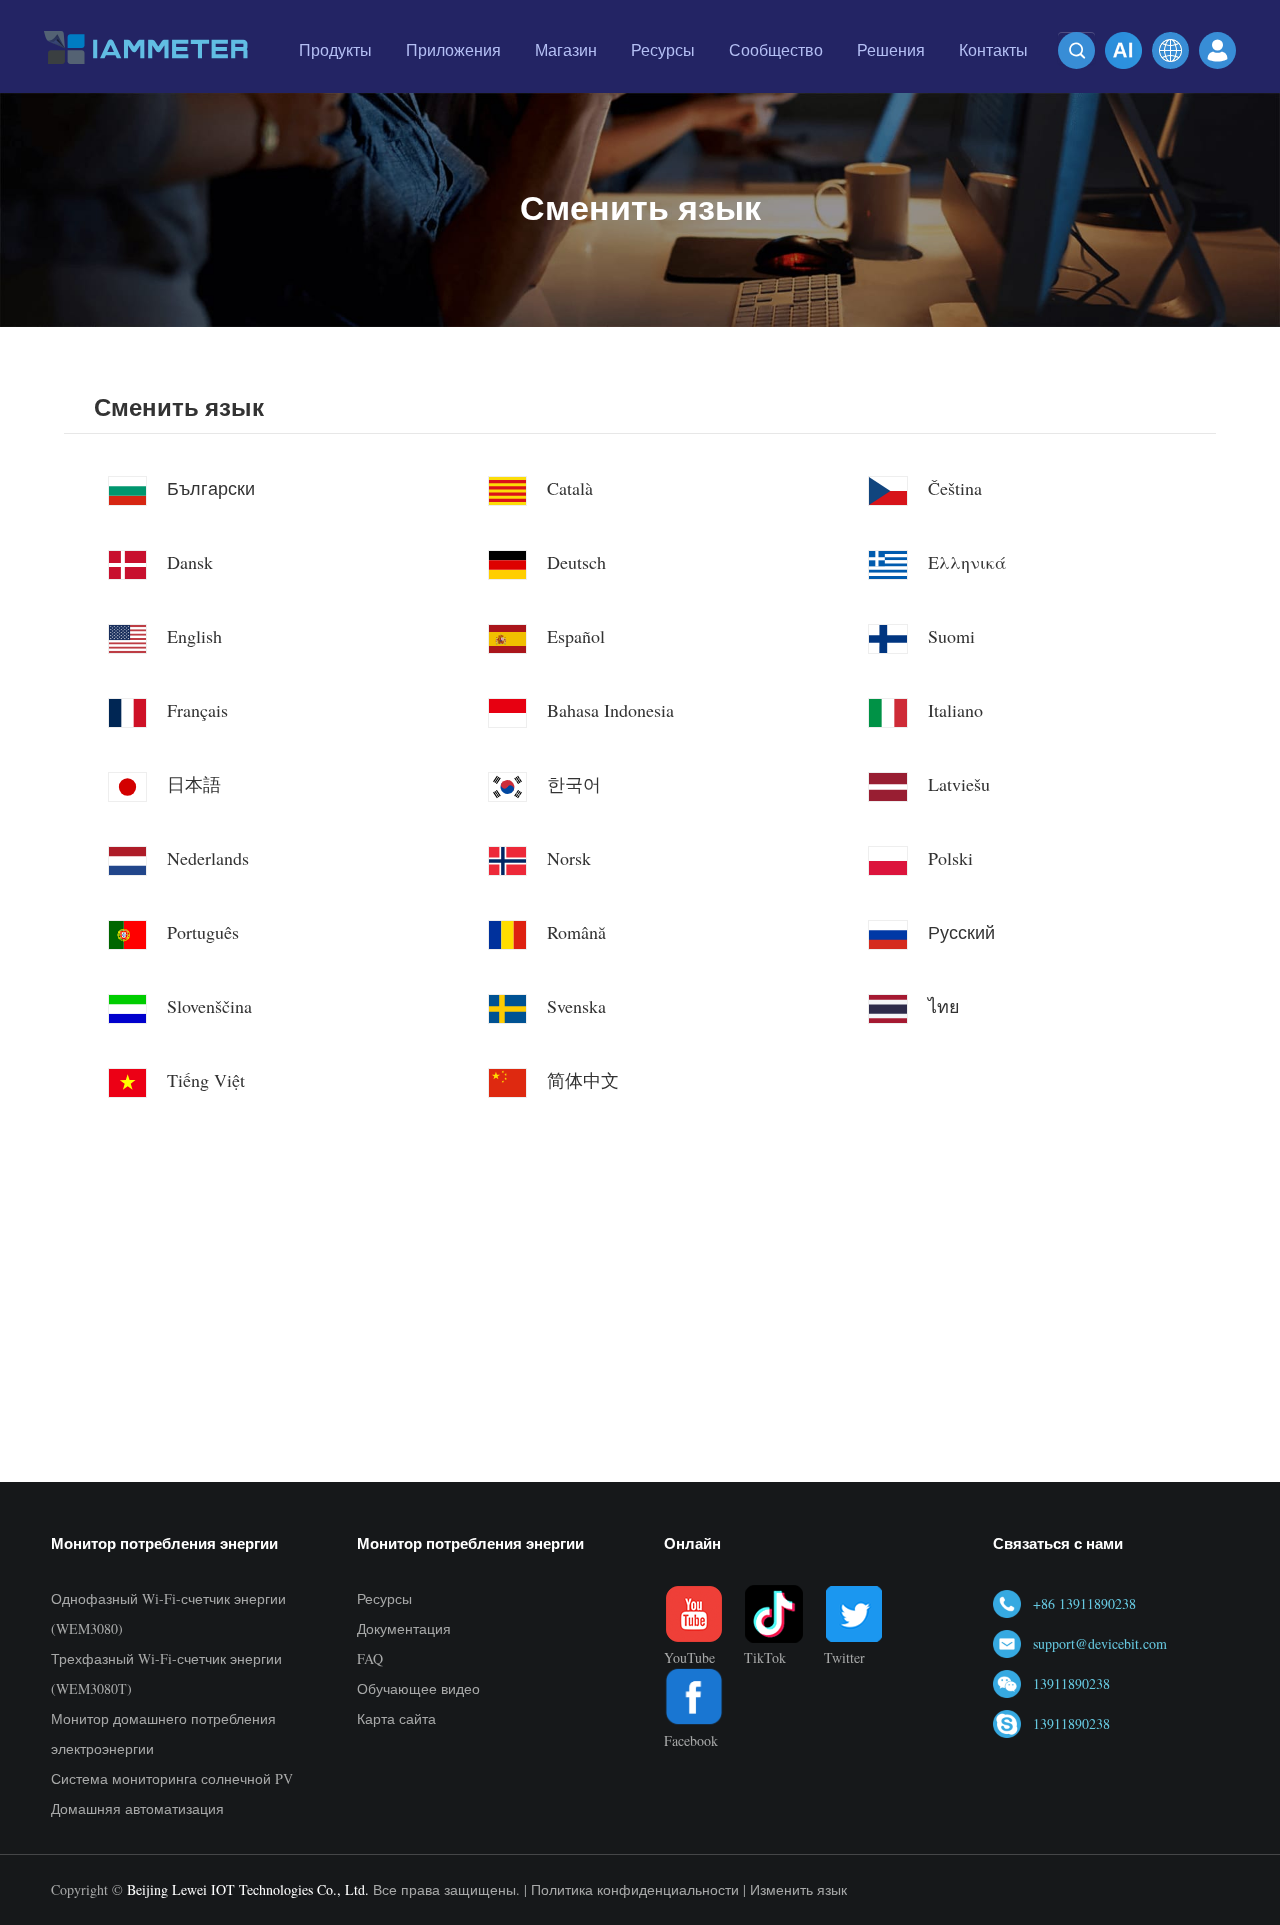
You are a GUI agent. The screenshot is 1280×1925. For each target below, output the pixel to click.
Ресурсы (384, 1598)
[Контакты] (993, 85)
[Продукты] (335, 85)
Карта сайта (396, 1718)
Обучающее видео (418, 1688)
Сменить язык (179, 407)
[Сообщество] (776, 85)
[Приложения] (453, 85)
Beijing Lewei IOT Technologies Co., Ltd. (248, 1889)
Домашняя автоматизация (137, 1808)
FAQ (370, 1658)
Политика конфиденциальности (635, 1889)
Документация (404, 1628)
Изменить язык (798, 1889)
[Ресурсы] (663, 85)
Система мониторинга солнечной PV (172, 1778)
